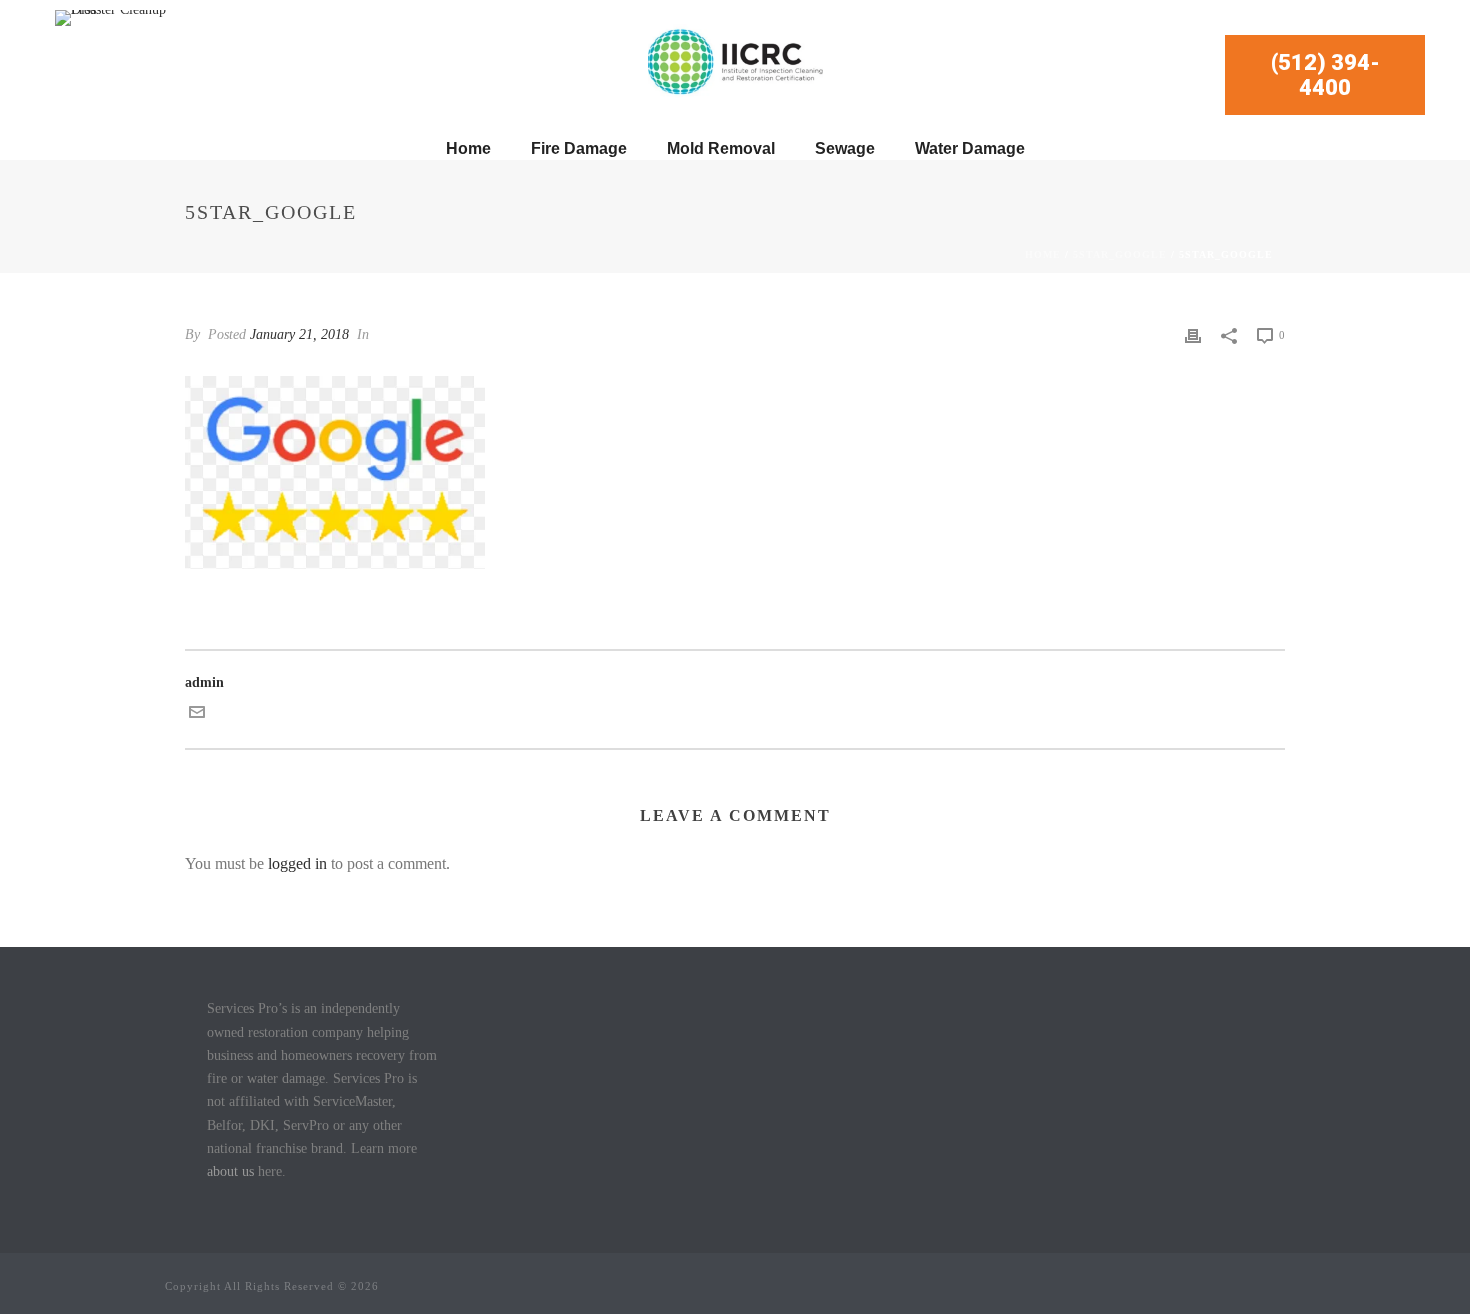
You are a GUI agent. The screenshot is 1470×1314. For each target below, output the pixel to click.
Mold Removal (721, 148)
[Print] (1193, 334)
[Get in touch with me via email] (197, 715)
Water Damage (970, 148)
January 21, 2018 (299, 334)
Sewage (845, 148)
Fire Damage (579, 148)
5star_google (1120, 254)
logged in (297, 863)
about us (230, 1171)
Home (468, 148)
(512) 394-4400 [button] (1325, 75)
